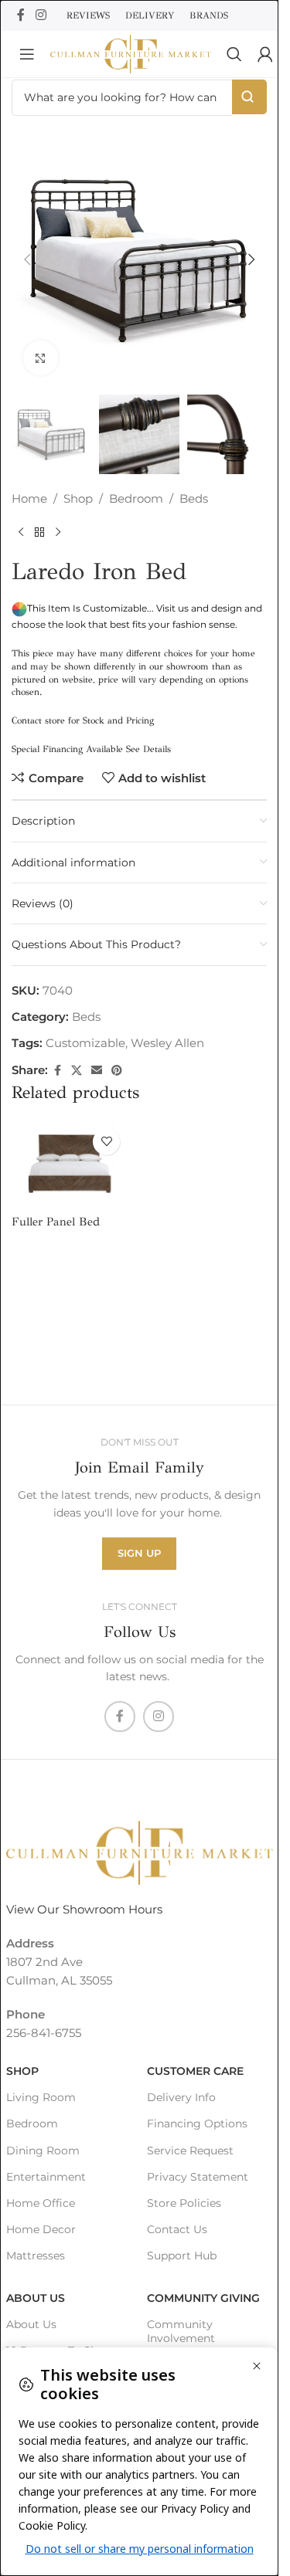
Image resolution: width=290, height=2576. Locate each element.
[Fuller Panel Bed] (70, 1164)
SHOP (22, 2071)
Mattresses (36, 2256)
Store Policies (184, 2203)
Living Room (41, 2097)
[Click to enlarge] (41, 358)
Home (29, 498)
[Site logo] (131, 53)
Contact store (38, 720)
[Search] (234, 54)
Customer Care (195, 2071)
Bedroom (136, 498)
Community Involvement (181, 2331)
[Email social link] (97, 1071)
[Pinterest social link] (117, 1071)
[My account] (265, 54)
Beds (194, 498)
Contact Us (177, 2229)
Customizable (85, 1043)
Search (249, 97)
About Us (36, 2298)
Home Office (41, 2203)
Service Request (190, 2151)
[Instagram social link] (41, 15)
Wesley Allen (167, 1043)
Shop (78, 498)
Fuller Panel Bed (56, 1222)
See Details (148, 749)
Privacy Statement (198, 2177)
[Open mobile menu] (27, 54)
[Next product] (58, 533)
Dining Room (43, 2151)
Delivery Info (181, 2097)
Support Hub (182, 2256)
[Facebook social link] (21, 15)
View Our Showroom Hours (84, 1909)
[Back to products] (39, 533)
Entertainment (46, 2177)
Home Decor (41, 2229)
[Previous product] (21, 533)
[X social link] (77, 1071)
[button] (27, 259)
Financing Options (197, 2124)
